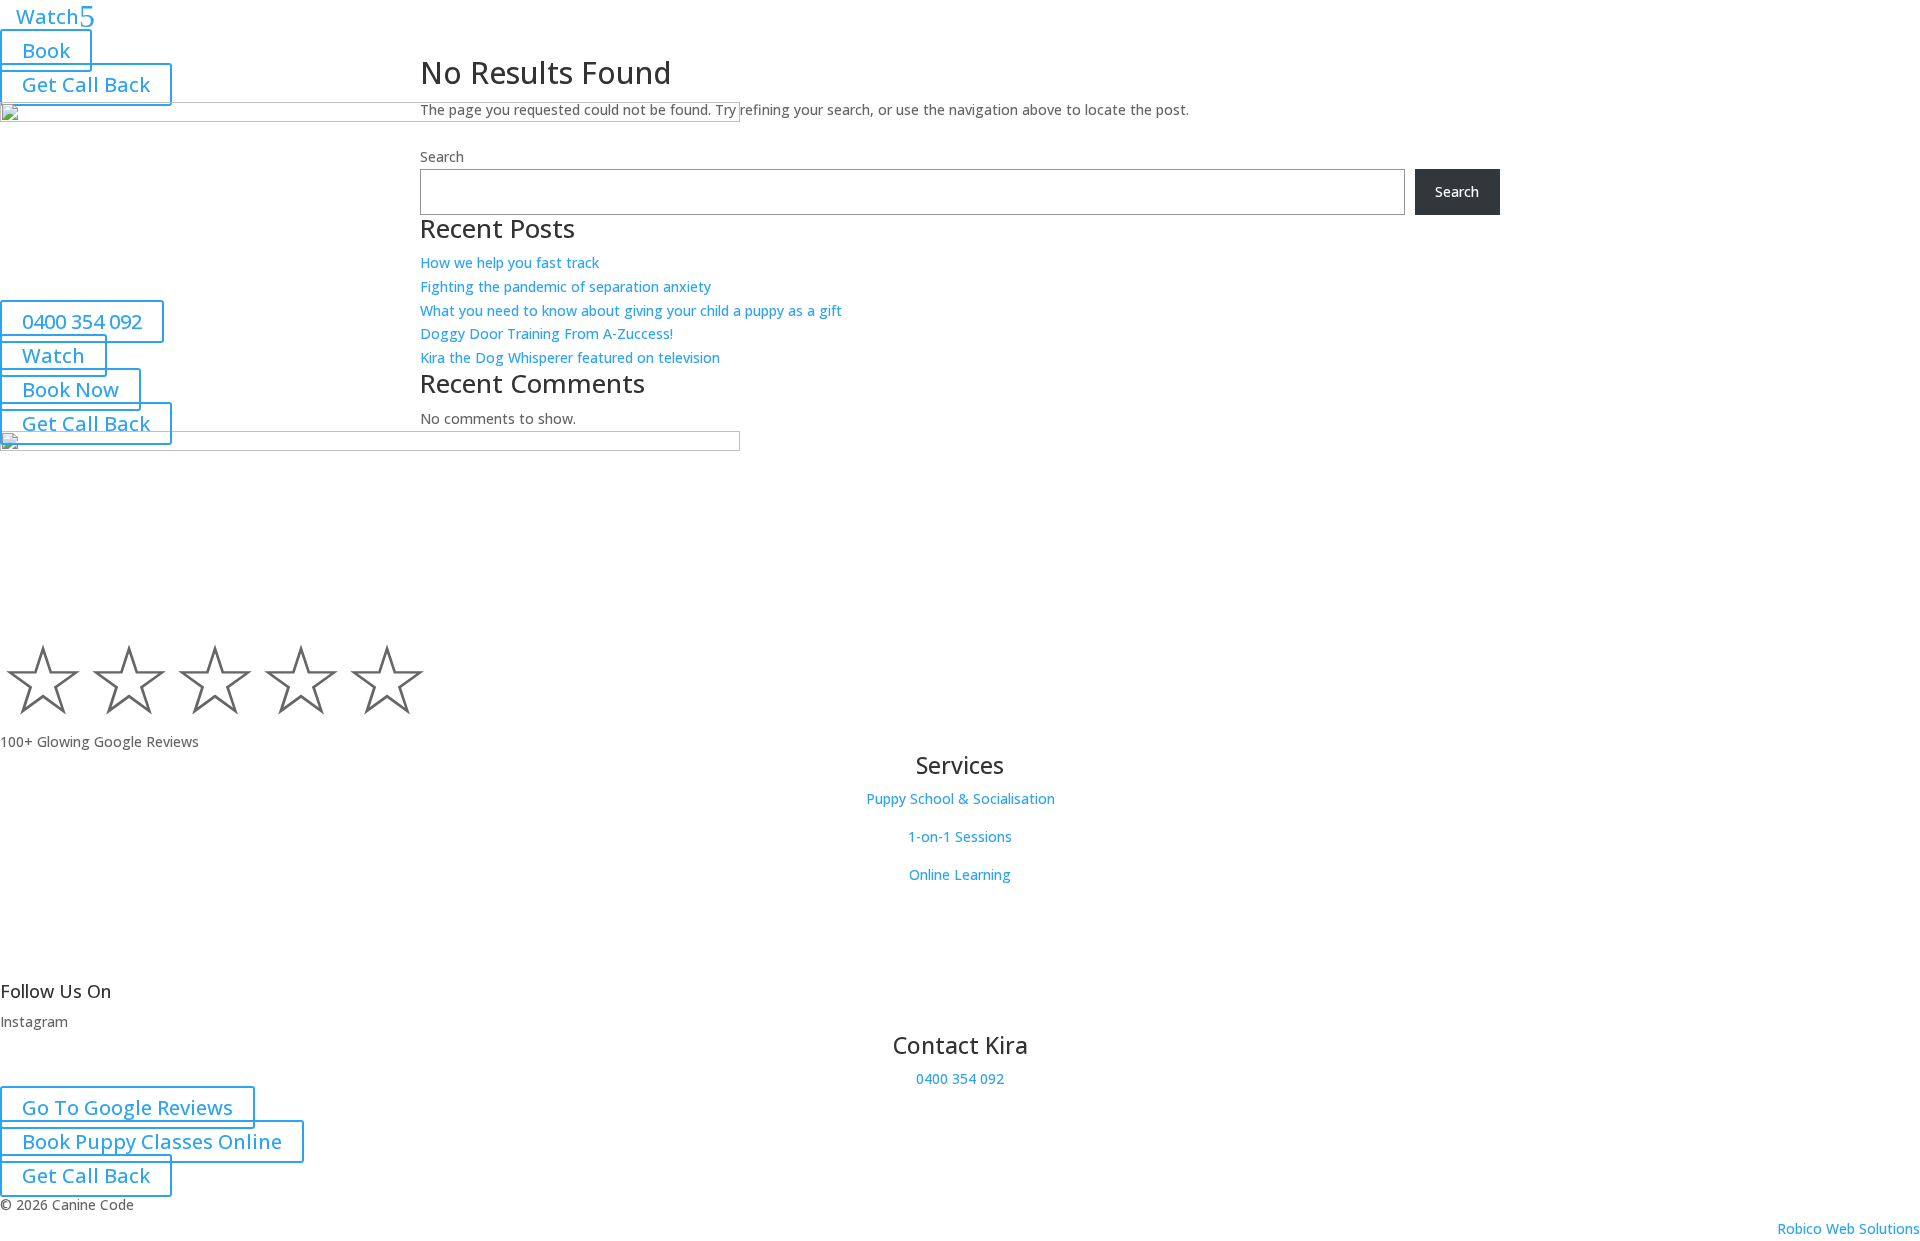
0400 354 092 (82, 321)
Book (46, 50)
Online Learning (960, 874)
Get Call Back (86, 84)
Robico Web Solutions (1848, 1228)
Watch (53, 355)
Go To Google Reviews (127, 1107)
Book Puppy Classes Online (152, 1141)
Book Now (70, 389)
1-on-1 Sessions (960, 836)
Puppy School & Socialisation (960, 798)
